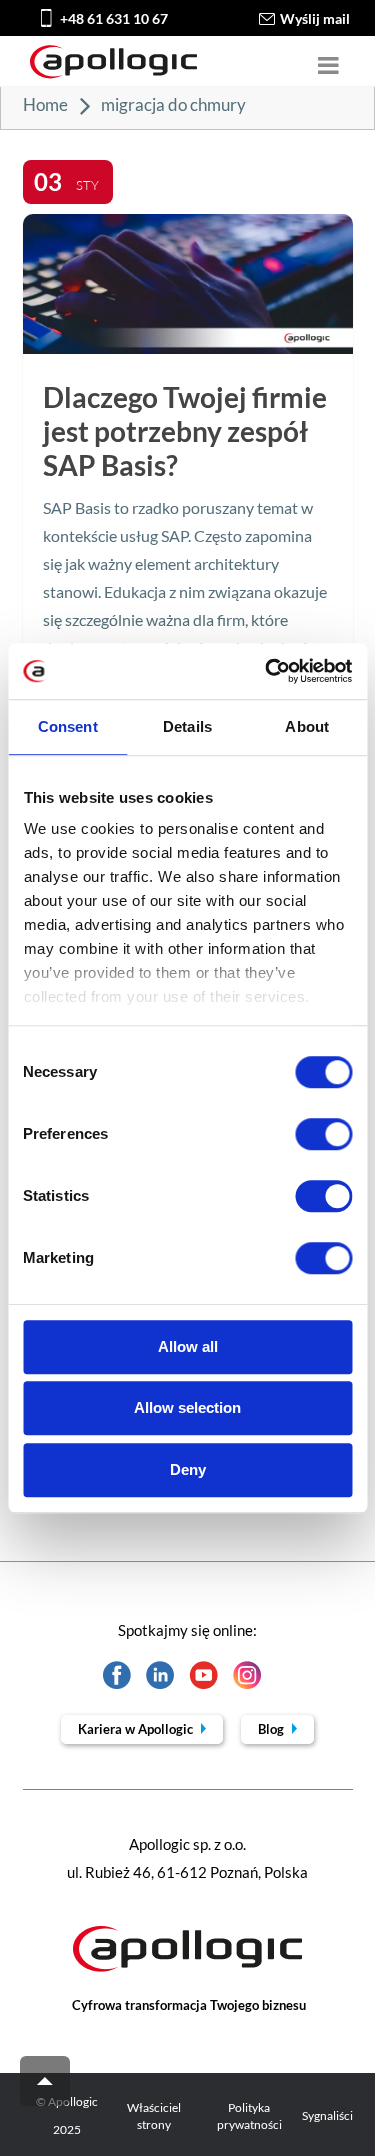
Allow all (188, 1346)
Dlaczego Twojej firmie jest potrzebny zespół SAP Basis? (185, 431)
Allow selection (187, 1407)
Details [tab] (187, 726)
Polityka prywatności (249, 2116)
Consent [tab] (68, 726)
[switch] (323, 1134)
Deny (188, 1469)
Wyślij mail (315, 18)
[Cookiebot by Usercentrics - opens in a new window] (267, 671)
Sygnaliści (327, 2115)
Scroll (45, 2081)
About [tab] (307, 726)
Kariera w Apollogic (137, 1729)
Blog (272, 1729)
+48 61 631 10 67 (114, 18)
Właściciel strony (154, 2116)
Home (45, 104)
